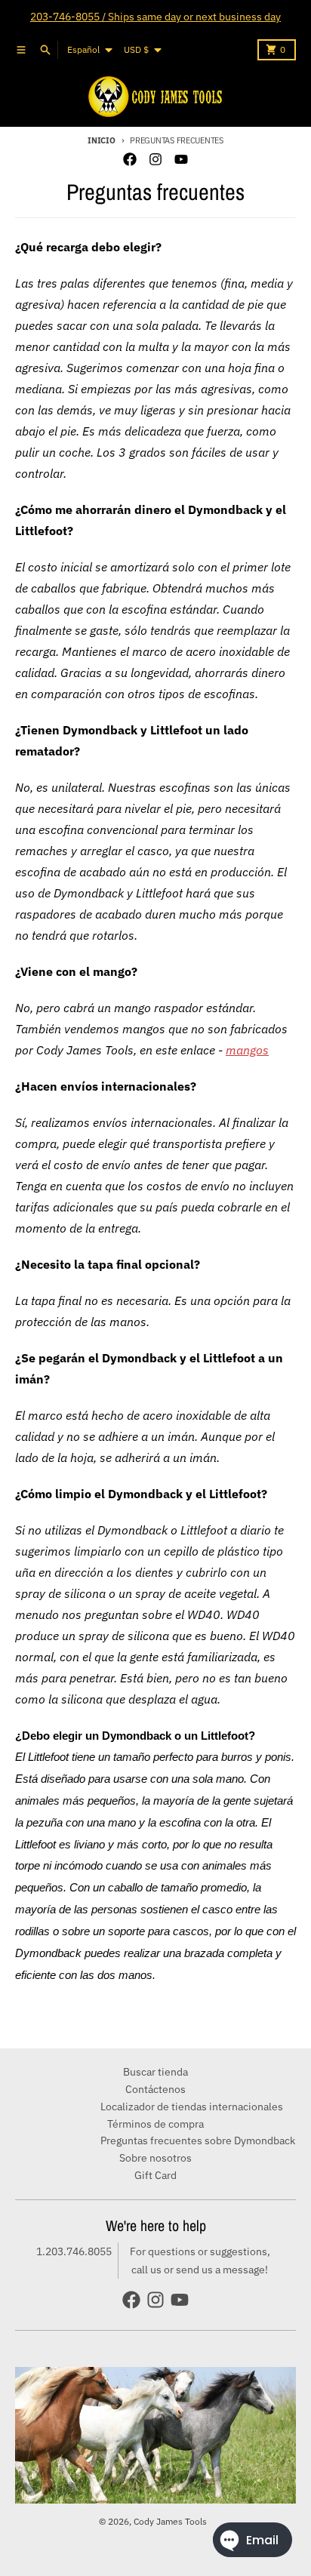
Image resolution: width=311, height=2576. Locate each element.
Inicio (101, 140)
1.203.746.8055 (74, 2251)
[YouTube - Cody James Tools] (181, 159)
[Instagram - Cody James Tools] (155, 159)
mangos (247, 1050)
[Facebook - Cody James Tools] (130, 159)
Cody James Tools (170, 2521)
